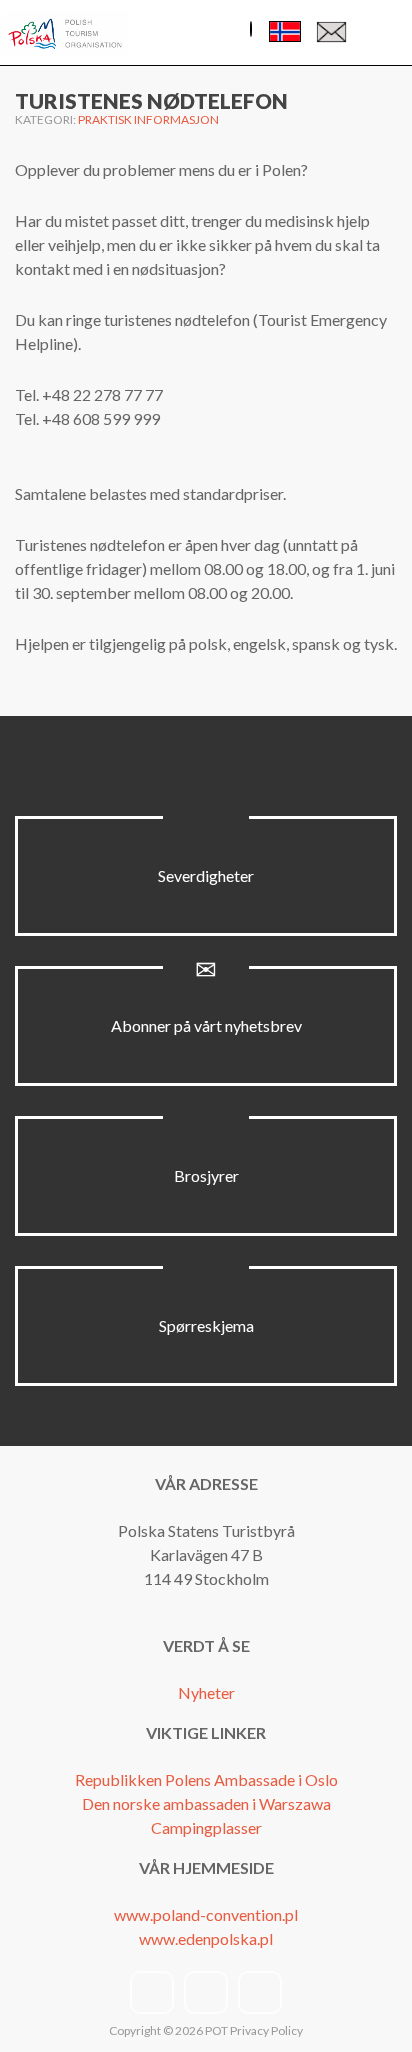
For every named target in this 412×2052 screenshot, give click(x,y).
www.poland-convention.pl (206, 1914)
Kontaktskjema (331, 36)
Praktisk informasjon (148, 119)
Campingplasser (206, 1827)
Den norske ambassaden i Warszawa (206, 1803)
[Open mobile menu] (381, 34)
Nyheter (206, 1692)
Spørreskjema (206, 1325)
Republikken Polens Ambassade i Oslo (206, 1779)
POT (215, 2030)
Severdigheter (206, 875)
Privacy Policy (266, 2030)
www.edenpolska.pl (206, 1938)
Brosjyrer (206, 1175)
